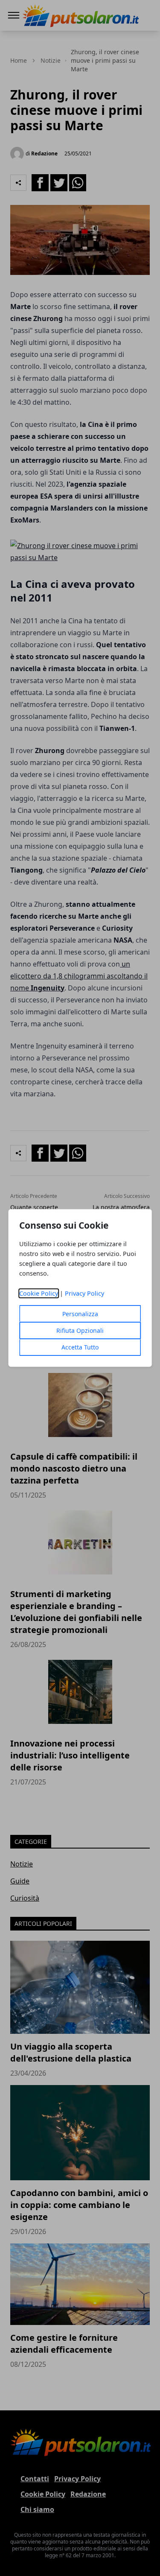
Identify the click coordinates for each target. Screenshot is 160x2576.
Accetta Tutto (80, 1347)
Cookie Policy (39, 1293)
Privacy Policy (84, 1293)
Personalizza (80, 1314)
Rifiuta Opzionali (80, 1330)
